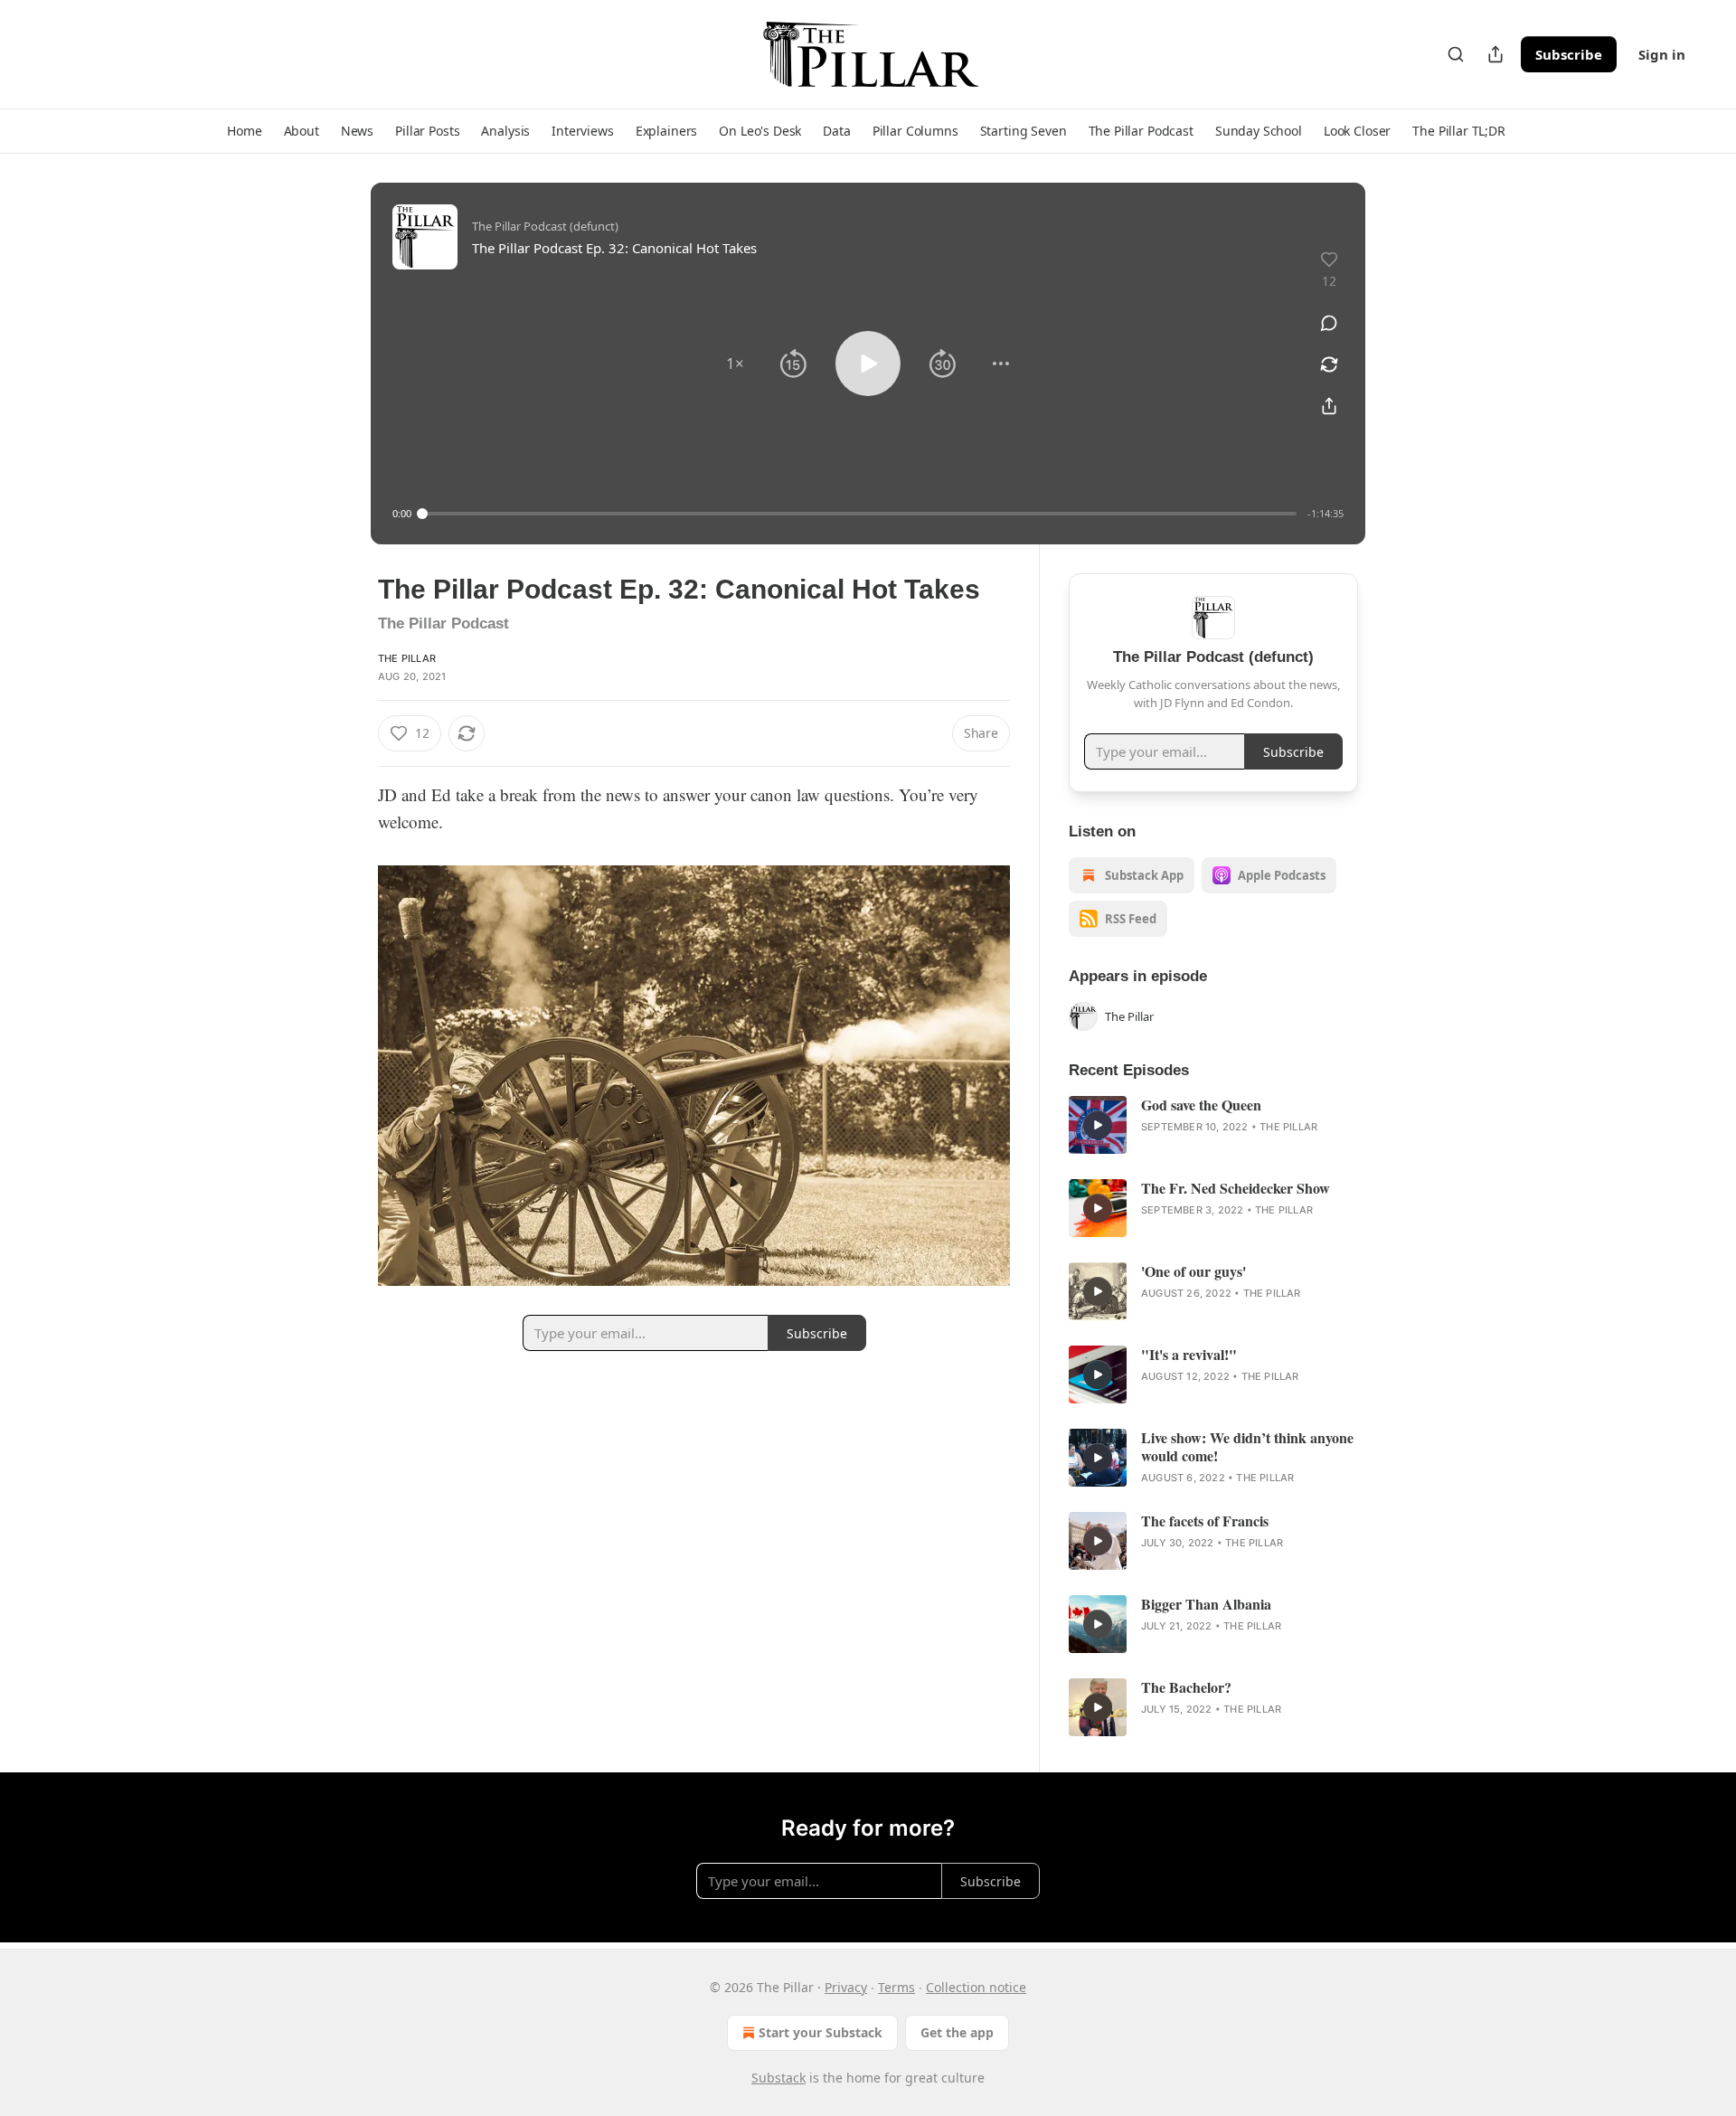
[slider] (859, 514)
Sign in (1662, 54)
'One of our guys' (1193, 1271)
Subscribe (1569, 54)
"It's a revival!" (1189, 1355)
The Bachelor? (1186, 1687)
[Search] (1456, 54)
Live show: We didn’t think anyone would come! (1247, 1447)
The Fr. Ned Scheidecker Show (1236, 1188)
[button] (244, 131)
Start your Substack (821, 2032)
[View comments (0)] (1329, 323)
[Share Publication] (1495, 54)
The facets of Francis (1205, 1521)
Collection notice (976, 1987)
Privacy (846, 1987)
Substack (778, 2078)
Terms (896, 1987)
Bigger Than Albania (1206, 1604)
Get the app (957, 2032)
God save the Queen (1201, 1105)
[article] (1213, 1125)
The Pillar (407, 658)
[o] (1098, 1125)
